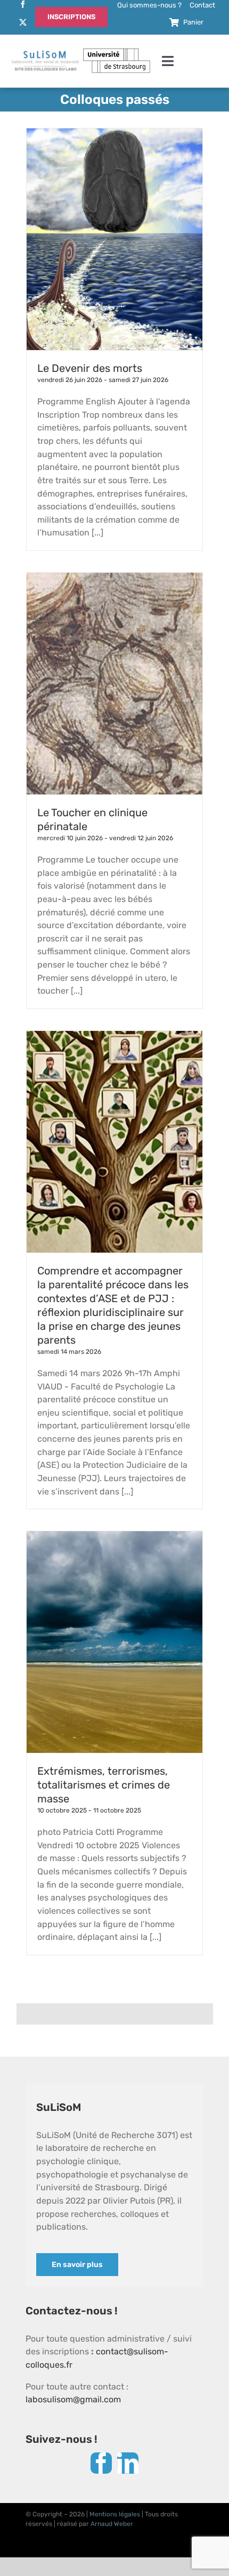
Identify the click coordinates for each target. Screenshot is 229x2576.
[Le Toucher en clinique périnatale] (114, 684)
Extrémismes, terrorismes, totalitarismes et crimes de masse (104, 1785)
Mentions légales (115, 2514)
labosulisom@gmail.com (73, 2399)
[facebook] (23, 4)
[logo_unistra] (117, 52)
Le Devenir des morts (90, 368)
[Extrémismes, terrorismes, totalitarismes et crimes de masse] (114, 1642)
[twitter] (23, 22)
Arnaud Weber (112, 2524)
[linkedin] (128, 2463)
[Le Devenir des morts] (114, 239)
